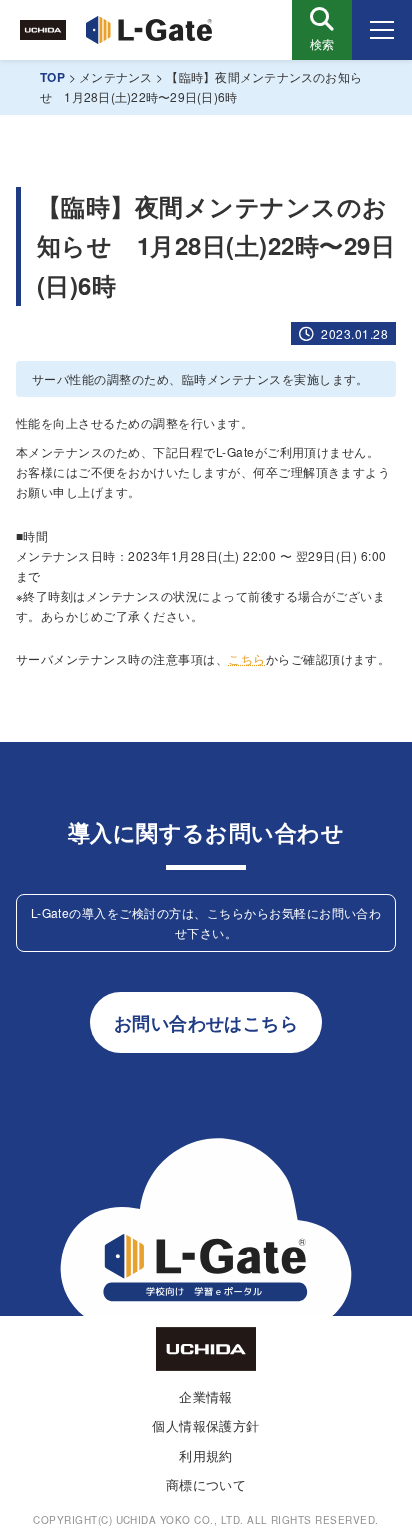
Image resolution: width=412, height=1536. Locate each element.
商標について (206, 1484)
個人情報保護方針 (206, 1425)
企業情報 (206, 1396)
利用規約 (206, 1455)
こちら (246, 658)
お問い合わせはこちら (206, 1022)
